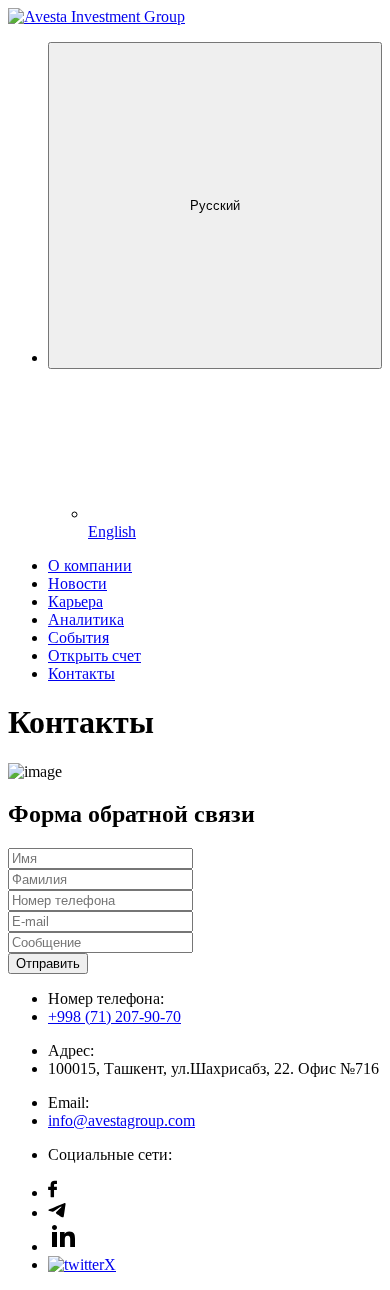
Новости (77, 583)
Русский (215, 205)
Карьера (75, 601)
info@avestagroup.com (121, 1120)
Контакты (81, 673)
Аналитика (86, 619)
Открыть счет (94, 655)
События (78, 637)
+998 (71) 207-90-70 (114, 1016)
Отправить (48, 963)
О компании (90, 565)
